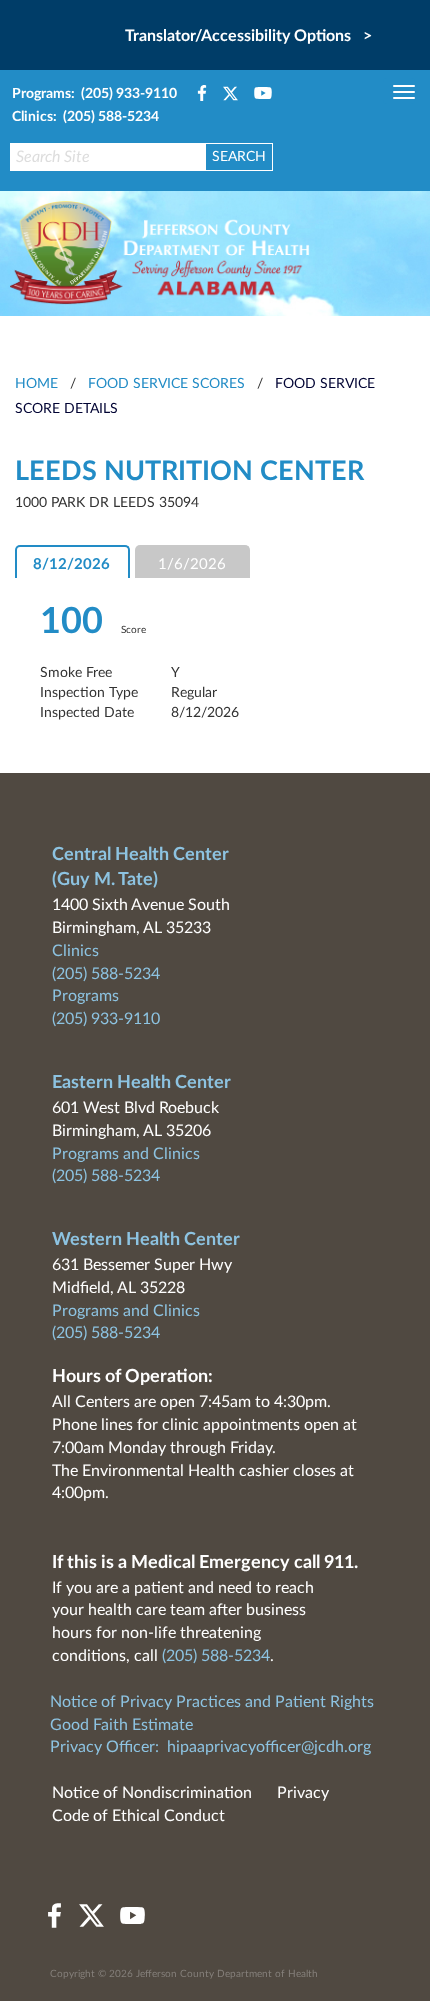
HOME (36, 384)
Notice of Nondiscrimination (152, 1793)
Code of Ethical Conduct (138, 1816)
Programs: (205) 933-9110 (94, 94)
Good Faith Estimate (121, 1725)
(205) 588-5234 (106, 974)
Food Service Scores (166, 384)
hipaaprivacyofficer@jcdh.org (269, 1747)
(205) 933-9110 (106, 1019)
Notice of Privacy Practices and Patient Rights (212, 1702)
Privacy (303, 1793)
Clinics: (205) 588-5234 (85, 117)
